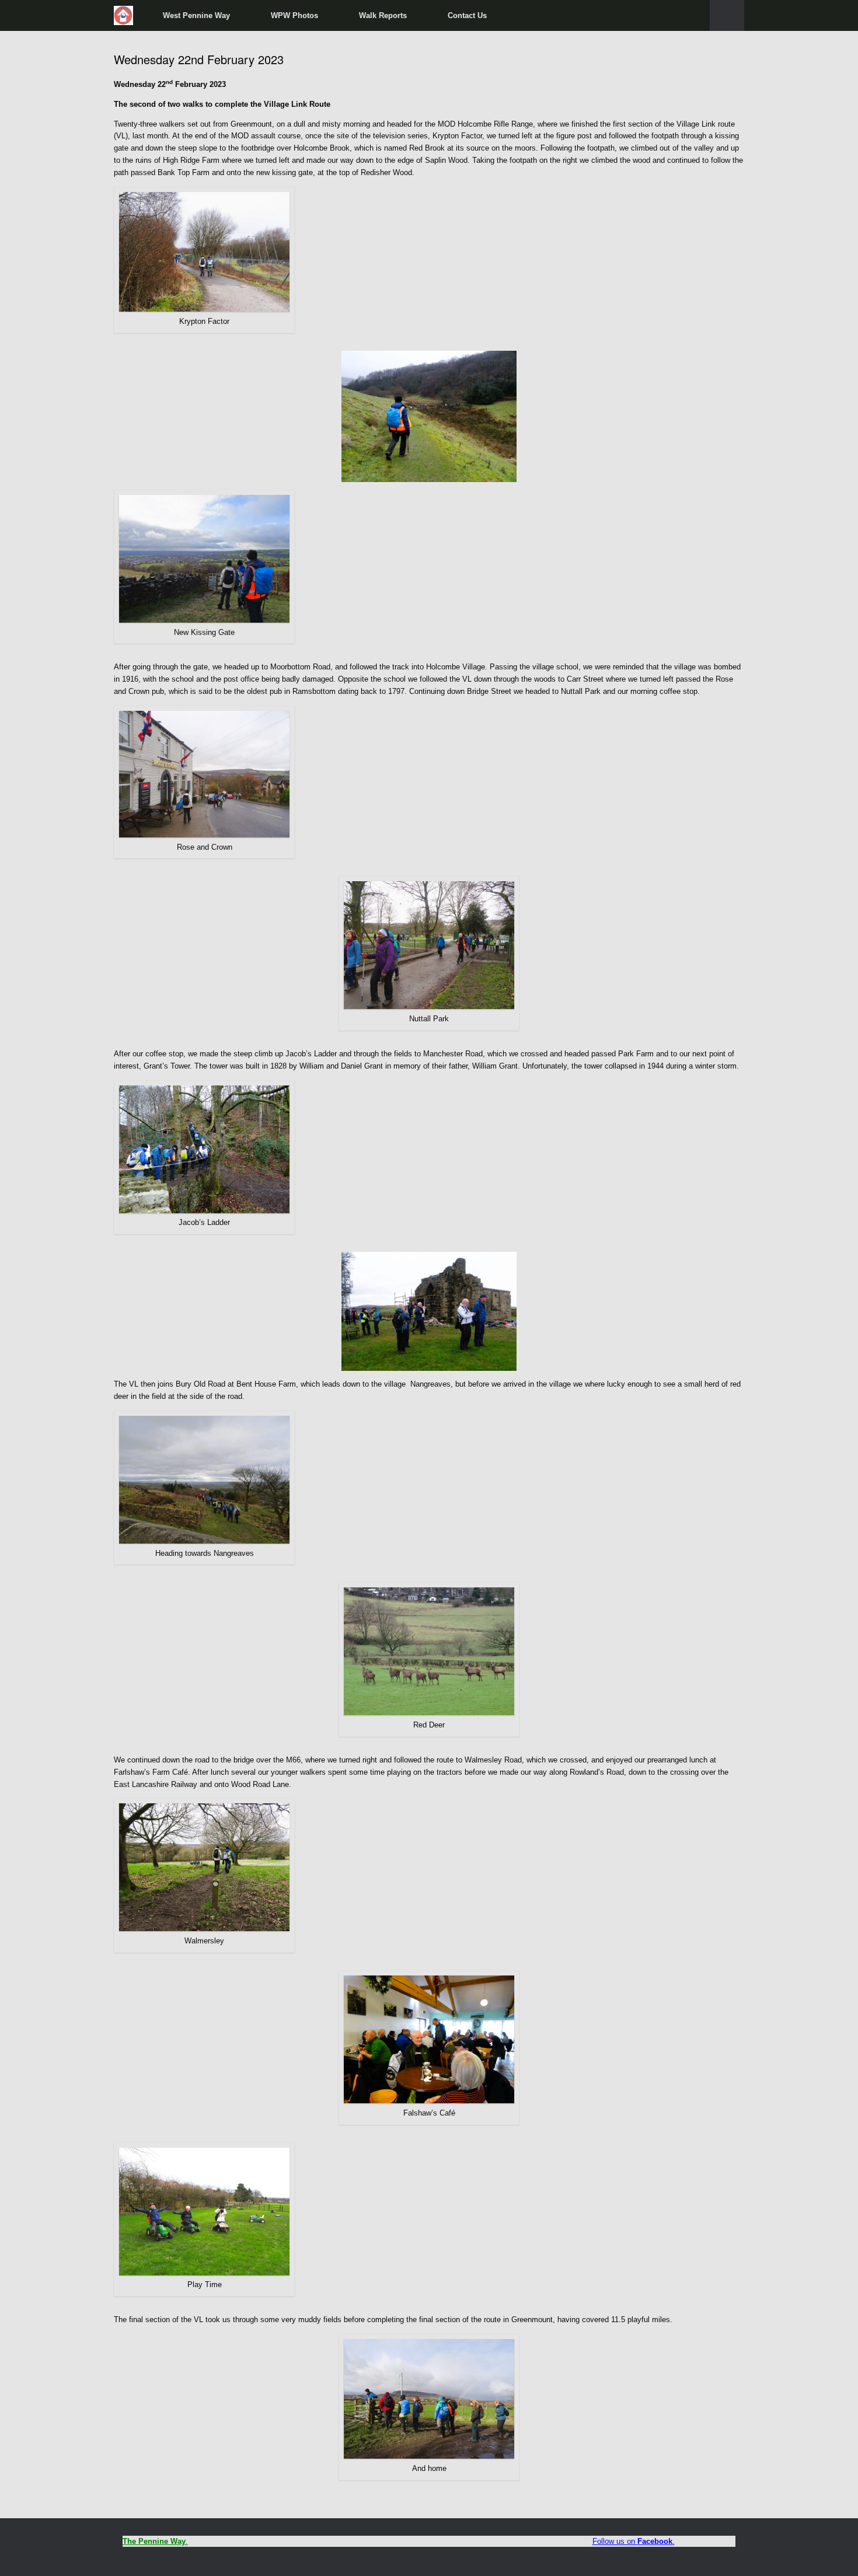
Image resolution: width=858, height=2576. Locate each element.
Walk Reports (383, 15)
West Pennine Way (196, 15)
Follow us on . (634, 2541)
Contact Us (467, 15)
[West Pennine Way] (124, 15)
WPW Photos (294, 15)
